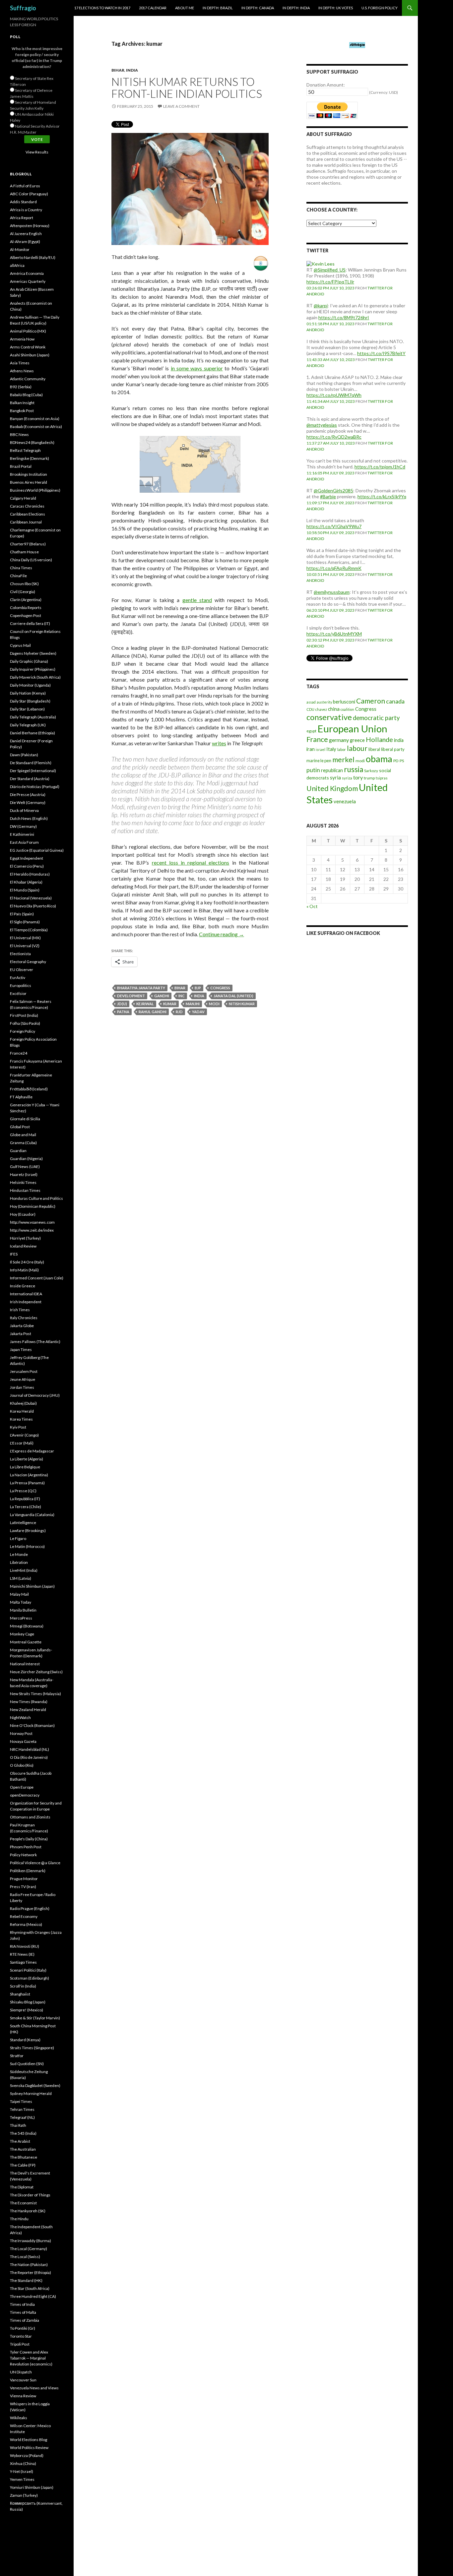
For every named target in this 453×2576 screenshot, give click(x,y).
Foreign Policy (23, 1031)
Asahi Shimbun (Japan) (30, 355)
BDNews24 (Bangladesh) (32, 442)
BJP (198, 988)
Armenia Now (22, 339)
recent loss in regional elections (191, 862)
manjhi (193, 1004)
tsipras (382, 778)
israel (321, 749)
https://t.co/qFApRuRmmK (334, 568)
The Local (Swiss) (25, 2257)
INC (182, 996)
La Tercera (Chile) (26, 1507)
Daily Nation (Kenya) (28, 693)
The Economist (23, 2203)
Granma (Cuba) (23, 1143)
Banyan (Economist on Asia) (35, 419)
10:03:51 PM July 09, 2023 (330, 574)
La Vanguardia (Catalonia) (32, 1515)
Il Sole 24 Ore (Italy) (27, 1262)
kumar (170, 1004)
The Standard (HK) (26, 2280)
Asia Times (20, 363)
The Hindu (19, 2219)
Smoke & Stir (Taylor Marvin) (35, 2018)
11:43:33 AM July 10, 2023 (331, 360)
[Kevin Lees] (321, 263)
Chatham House (24, 552)
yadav (198, 1012)
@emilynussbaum (332, 592)
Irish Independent (26, 1302)
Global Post (20, 1127)
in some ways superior (197, 368)
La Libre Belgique (25, 1467)
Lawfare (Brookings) (28, 1531)
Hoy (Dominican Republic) (33, 1206)
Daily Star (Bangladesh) (30, 701)
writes (219, 743)
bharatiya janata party (141, 988)
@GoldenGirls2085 (333, 491)
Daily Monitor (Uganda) (30, 685)
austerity (324, 702)
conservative (329, 717)
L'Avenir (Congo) (24, 1435)
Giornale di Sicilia (25, 1119)
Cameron (371, 701)
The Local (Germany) (29, 2249)
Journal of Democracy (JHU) (35, 1395)
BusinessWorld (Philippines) (35, 490)
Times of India (22, 2304)
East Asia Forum (24, 842)
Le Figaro (18, 1538)
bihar (180, 988)
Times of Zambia (25, 2320)
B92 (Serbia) (21, 387)
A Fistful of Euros (25, 186)
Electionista (20, 954)
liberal (374, 749)
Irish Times (20, 1310)
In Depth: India (296, 8)
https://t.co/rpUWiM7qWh (334, 395)
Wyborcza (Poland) (27, 2455)
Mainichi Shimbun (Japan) (32, 1586)
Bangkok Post (22, 411)
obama (379, 759)
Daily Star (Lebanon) (27, 709)
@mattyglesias (322, 425)
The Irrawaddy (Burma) (31, 2241)
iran (311, 749)
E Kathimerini (22, 834)
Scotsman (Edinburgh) (30, 1978)
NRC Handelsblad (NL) (30, 1749)
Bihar (118, 70)
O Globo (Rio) (22, 1765)
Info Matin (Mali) (24, 1270)
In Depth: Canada (258, 8)
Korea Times (21, 1419)
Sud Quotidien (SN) (27, 2064)
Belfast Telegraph (25, 450)
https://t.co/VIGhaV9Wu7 (334, 526)
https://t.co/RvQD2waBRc (334, 437)
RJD (179, 1012)
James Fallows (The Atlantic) (35, 1342)
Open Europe (22, 1787)
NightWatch (20, 1717)
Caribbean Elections (28, 514)
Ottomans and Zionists (30, 1817)
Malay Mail (19, 1594)
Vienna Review (23, 2396)
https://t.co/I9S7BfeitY (381, 353)
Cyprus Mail (20, 645)
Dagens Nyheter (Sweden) (33, 653)
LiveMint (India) (24, 1570)
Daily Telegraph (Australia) (33, 717)
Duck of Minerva (24, 810)
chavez (321, 709)
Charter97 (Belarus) (28, 544)
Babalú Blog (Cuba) (26, 395)
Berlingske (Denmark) (30, 458)
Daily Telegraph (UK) (28, 725)
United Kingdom (332, 788)
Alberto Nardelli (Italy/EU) (33, 257)
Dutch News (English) (29, 818)
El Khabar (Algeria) (26, 882)
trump (369, 778)
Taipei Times (21, 2101)
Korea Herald (22, 1411)
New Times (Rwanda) (29, 1702)
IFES (14, 1254)
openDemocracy (25, 1795)
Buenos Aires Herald (29, 482)
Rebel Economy (24, 1916)
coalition (347, 709)
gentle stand (197, 600)
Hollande (379, 739)
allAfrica (17, 265)
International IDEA (26, 1294)
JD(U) (122, 1004)
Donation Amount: (326, 85)
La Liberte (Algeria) (27, 1459)
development (131, 996)
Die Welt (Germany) (28, 802)
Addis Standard (23, 202)
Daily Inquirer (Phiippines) (33, 669)
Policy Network (23, 1855)
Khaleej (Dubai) (23, 1403)
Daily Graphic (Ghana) (29, 661)
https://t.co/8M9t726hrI (344, 317)
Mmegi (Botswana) (27, 1626)
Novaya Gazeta (23, 1741)
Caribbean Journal (26, 522)
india (199, 996)
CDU (310, 709)
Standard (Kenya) (25, 2040)
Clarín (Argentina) (26, 600)
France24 (19, 1053)
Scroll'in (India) (23, 1986)
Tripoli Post (20, 2344)
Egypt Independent (27, 858)
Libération (19, 1562)
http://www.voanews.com (32, 1222)
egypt (311, 731)
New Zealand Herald (28, 1710)
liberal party (393, 749)
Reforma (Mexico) (26, 1924)
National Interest (25, 1664)
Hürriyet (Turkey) (25, 1238)
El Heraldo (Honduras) (30, 874)
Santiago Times (23, 1962)
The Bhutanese (24, 2157)
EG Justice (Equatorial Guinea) (37, 850)
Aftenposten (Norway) (30, 226)
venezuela (345, 801)
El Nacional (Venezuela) (31, 898)
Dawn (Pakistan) (24, 755)
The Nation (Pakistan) (29, 2265)
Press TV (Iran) (23, 1887)
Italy (331, 749)
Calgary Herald (23, 498)
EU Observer (22, 970)
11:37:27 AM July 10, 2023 (331, 443)
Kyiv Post (18, 1427)
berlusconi (344, 702)
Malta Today (21, 1602)
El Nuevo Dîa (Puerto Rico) (33, 906)
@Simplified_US (330, 270)
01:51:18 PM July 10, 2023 (330, 324)
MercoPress (21, 1618)
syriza (347, 778)
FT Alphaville (21, 1097)
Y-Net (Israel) (22, 2471)
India (132, 70)
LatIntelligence (23, 1523)
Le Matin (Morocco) (27, 1546)
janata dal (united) (233, 996)
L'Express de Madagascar (32, 1451)
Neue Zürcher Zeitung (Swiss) (36, 1672)
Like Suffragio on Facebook (343, 933)
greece (357, 740)
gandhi (162, 996)
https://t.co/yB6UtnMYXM (334, 634)
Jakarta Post (21, 1334)
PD (396, 761)
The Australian (23, 2149)
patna (123, 1012)
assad (311, 702)
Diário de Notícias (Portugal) (35, 787)
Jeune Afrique (23, 1379)
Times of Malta (23, 2312)
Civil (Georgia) (23, 592)
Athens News (22, 371)
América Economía (27, 273)
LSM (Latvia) (21, 1578)
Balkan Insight (22, 403)
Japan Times (21, 1349)
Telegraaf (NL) (22, 2117)
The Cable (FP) (23, 2165)
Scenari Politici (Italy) (28, 1970)
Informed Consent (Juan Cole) (37, 1278)
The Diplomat (22, 2187)
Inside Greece (23, 1286)
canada (395, 701)
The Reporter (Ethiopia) (31, 2272)
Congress (220, 988)
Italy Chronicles (24, 1318)
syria (335, 777)
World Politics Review (29, 2448)
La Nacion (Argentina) (29, 1475)
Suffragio (23, 8)
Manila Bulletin (23, 1610)
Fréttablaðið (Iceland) (29, 1089)
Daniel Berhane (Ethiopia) (32, 733)
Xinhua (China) (23, 2463)
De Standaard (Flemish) (31, 763)
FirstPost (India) (24, 1015)
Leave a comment (181, 106)
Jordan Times (22, 1387)
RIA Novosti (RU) (25, 1946)
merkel (343, 760)
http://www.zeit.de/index (32, 1230)
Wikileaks (19, 2418)
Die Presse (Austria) (28, 795)
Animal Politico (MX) (28, 331)
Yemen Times (22, 2479)
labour (357, 748)
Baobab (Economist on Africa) (36, 427)
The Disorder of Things (30, 2195)
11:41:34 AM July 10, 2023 (331, 401)
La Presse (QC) (23, 1491)
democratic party (376, 718)
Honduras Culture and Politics (36, 1198)
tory (358, 777)
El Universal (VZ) (25, 946)
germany (339, 740)
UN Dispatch (21, 2372)
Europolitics (21, 985)
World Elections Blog (29, 2440)
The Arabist (20, 2141)
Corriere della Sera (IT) (30, 623)
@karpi (321, 306)
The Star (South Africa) (30, 2288)
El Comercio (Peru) (27, 866)
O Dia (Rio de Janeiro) (29, 1757)
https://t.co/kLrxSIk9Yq (382, 496)
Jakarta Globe (22, 1326)
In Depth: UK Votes (336, 8)
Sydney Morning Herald (31, 2093)
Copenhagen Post (26, 615)
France (317, 739)
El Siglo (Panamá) (25, 922)
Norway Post (21, 1733)
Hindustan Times (25, 1190)
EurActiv (18, 978)
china (334, 709)
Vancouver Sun (23, 2380)
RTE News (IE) (22, 1954)
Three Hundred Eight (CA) (33, 2296)
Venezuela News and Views (34, 2388)
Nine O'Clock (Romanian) (32, 1725)
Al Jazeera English (26, 234)
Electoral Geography (28, 962)
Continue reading (222, 934)
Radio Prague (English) (30, 1908)
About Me (185, 8)
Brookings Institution (29, 474)
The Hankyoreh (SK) (28, 2211)
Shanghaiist (20, 1994)
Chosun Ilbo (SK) (24, 584)
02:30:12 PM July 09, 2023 (330, 640)
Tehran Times (22, 2109)
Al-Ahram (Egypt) (25, 242)
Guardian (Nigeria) (26, 1159)
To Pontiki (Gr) (23, 2328)
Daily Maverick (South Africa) (35, 677)
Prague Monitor (24, 1879)
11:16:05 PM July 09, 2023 (330, 473)
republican (332, 770)
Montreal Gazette (26, 1642)
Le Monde (19, 1554)
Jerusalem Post (24, 1371)
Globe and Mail (23, 1135)
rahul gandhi (153, 1012)
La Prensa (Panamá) (27, 1483)
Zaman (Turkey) (24, 2495)
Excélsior (18, 993)
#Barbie (328, 496)
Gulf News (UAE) (25, 1166)
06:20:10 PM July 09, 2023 (330, 610)
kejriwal (145, 1004)
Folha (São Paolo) (25, 1023)
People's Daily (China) (29, 1839)
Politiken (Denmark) (28, 1871)
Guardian (18, 1151)
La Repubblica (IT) (25, 1499)
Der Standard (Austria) (30, 779)
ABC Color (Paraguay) (29, 194)
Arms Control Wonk (28, 347)
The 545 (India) (23, 2133)
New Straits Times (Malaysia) (35, 1694)
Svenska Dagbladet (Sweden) (35, 2085)
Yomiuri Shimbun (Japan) (32, 2487)
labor (342, 749)
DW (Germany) (23, 826)
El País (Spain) (22, 914)
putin (313, 770)
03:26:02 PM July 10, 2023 (330, 288)
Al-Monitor (20, 249)
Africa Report (22, 218)
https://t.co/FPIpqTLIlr (330, 282)
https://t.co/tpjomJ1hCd (380, 467)
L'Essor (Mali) (22, 1443)
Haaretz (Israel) (24, 1174)
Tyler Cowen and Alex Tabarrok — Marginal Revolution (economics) (31, 2358)
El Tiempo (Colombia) (29, 930)
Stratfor (17, 2056)
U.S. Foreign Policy (380, 8)
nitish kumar (242, 1004)
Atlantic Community (28, 379)
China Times (21, 568)
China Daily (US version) (31, 560)
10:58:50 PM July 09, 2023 (330, 533)
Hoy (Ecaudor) (23, 1214)
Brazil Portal (21, 466)
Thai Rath (18, 2125)
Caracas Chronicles (27, 506)
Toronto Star (21, 2336)
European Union (352, 729)
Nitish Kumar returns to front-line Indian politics (187, 88)
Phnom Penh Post (26, 1847)
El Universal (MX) (25, 938)
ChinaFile (18, 576)
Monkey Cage (22, 1634)
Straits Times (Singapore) (32, 2048)
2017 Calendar (153, 8)
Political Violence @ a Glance (35, 1863)
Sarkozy (371, 771)
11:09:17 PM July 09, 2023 (330, 503)
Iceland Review (23, 1246)
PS (402, 761)
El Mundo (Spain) (25, 890)
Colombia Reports (26, 608)
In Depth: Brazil (218, 8)
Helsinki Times (23, 1182)
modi (214, 1004)
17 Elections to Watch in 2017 (102, 8)
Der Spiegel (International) (33, 771)
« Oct (312, 906)
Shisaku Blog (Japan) (28, 2002)
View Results (37, 152)
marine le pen (319, 761)
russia (354, 769)
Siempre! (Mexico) (27, 2010)
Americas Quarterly (28, 281)
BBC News (19, 434)
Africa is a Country (26, 210)
